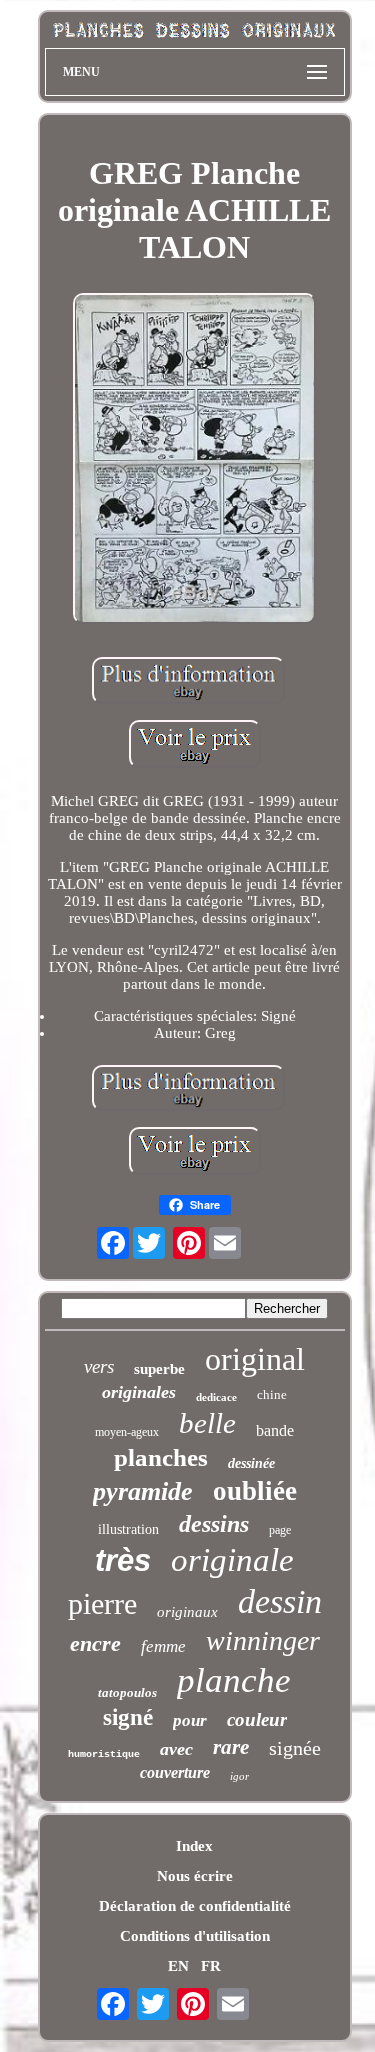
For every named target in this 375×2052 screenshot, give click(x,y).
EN (178, 1966)
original (255, 1359)
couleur (257, 1719)
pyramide (143, 1491)
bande (275, 1430)
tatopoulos (127, 1692)
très (123, 1560)
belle (207, 1423)
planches (161, 1457)
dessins (214, 1524)
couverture (175, 1772)
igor (239, 1776)
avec (176, 1749)
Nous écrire (195, 1876)
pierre (102, 1603)
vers (99, 1366)
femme (163, 1646)
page (280, 1530)
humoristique (104, 1754)
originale (232, 1560)
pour (190, 1720)
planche (234, 1680)
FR (211, 1966)
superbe (159, 1369)
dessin (280, 1601)
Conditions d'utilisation (195, 1936)
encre (95, 1643)
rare (231, 1747)
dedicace (216, 1397)
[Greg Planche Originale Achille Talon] (195, 460)
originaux (187, 1612)
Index (194, 1846)
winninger (263, 1640)
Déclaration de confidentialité (195, 1906)
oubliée (255, 1491)
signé (128, 1717)
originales (139, 1392)
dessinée (251, 1463)
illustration (128, 1529)
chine (272, 1394)
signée (295, 1748)
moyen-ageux (127, 1432)
